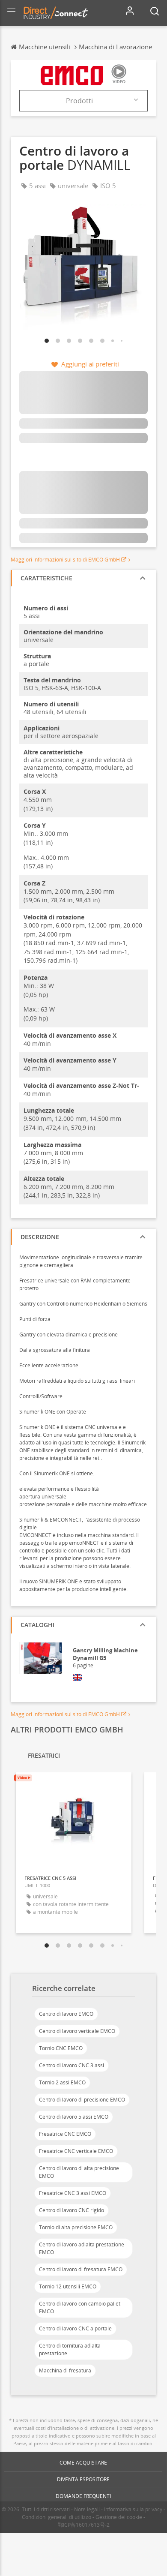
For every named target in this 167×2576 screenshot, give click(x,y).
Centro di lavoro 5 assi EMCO (74, 2117)
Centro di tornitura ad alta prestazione (70, 2349)
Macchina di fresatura (65, 2370)
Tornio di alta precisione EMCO (76, 2227)
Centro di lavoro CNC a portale (75, 2328)
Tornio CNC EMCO (61, 2048)
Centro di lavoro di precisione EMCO (82, 2100)
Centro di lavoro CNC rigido (72, 2210)
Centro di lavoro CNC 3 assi (72, 2065)
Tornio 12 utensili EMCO (68, 2286)
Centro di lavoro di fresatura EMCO (81, 2269)
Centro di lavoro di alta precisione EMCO (79, 2172)
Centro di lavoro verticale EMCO (77, 2031)
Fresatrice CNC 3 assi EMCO (73, 2193)
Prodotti (79, 101)
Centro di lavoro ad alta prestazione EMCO (82, 2248)
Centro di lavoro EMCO (66, 2014)
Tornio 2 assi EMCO (62, 2082)
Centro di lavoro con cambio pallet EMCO (80, 2307)
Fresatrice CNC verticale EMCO (76, 2151)
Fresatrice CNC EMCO (65, 2134)
